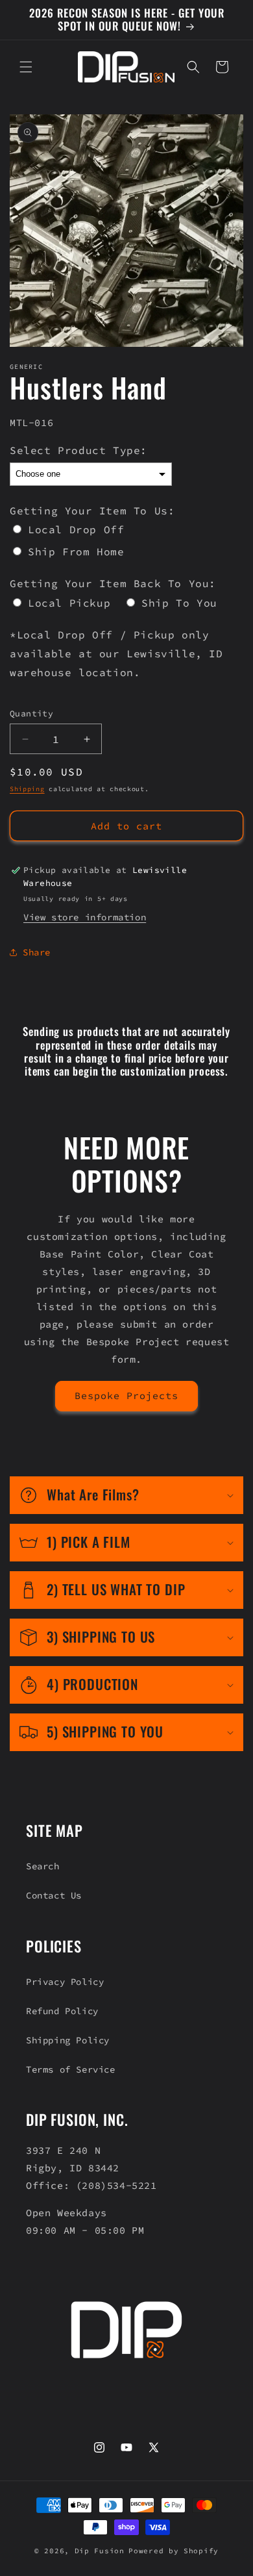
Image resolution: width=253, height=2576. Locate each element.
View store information (85, 917)
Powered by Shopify (174, 2551)
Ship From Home (76, 551)
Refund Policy (62, 2011)
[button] (26, 67)
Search (43, 1866)
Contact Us (54, 1895)
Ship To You (179, 603)
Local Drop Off (76, 529)
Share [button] (37, 952)
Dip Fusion (100, 2551)
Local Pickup (69, 603)
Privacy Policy (65, 1982)
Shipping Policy (68, 2040)
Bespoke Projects (126, 1395)
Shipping (27, 789)
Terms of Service (71, 2069)
